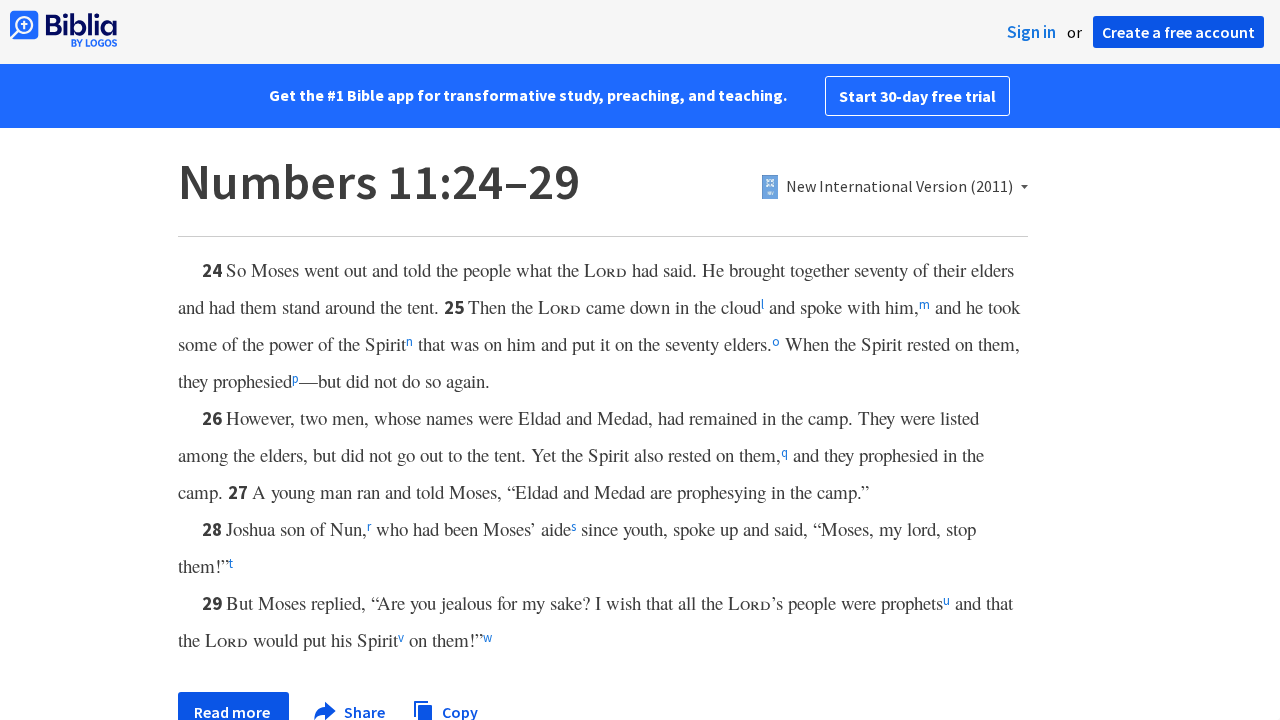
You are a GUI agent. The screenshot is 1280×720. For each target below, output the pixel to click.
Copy (458, 711)
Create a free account (1178, 32)
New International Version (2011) (899, 187)
